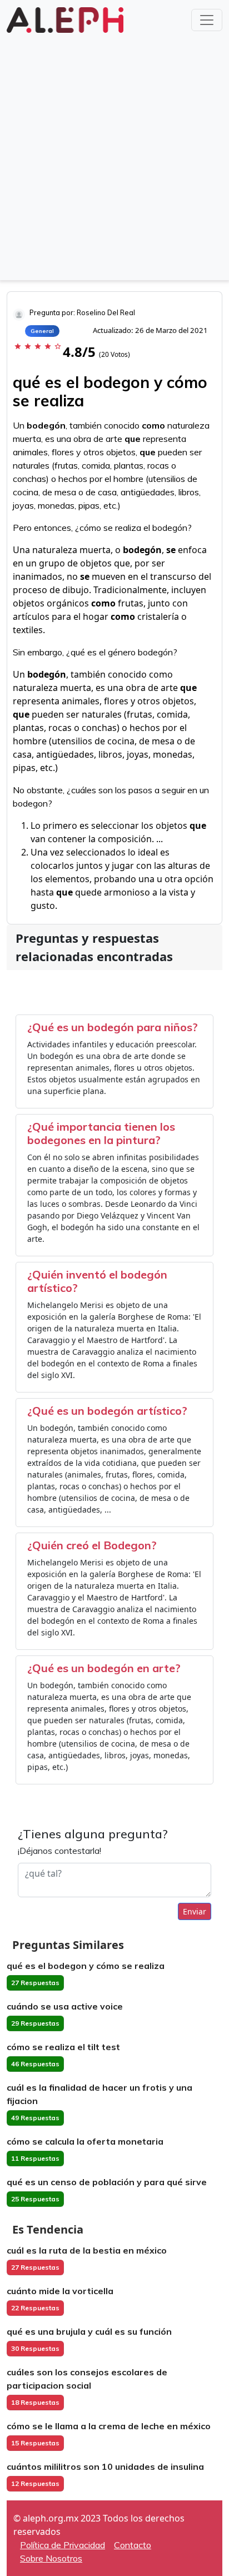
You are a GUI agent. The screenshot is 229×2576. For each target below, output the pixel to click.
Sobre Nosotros (51, 2558)
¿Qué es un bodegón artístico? (107, 1411)
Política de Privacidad (63, 2545)
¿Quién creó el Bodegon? (92, 1545)
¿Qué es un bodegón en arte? (104, 1668)
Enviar (195, 1911)
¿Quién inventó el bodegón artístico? (97, 1281)
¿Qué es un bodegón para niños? (113, 1027)
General (42, 331)
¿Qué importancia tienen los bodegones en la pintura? (101, 1133)
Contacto (133, 2545)
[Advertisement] (114, 156)
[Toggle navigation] (207, 20)
